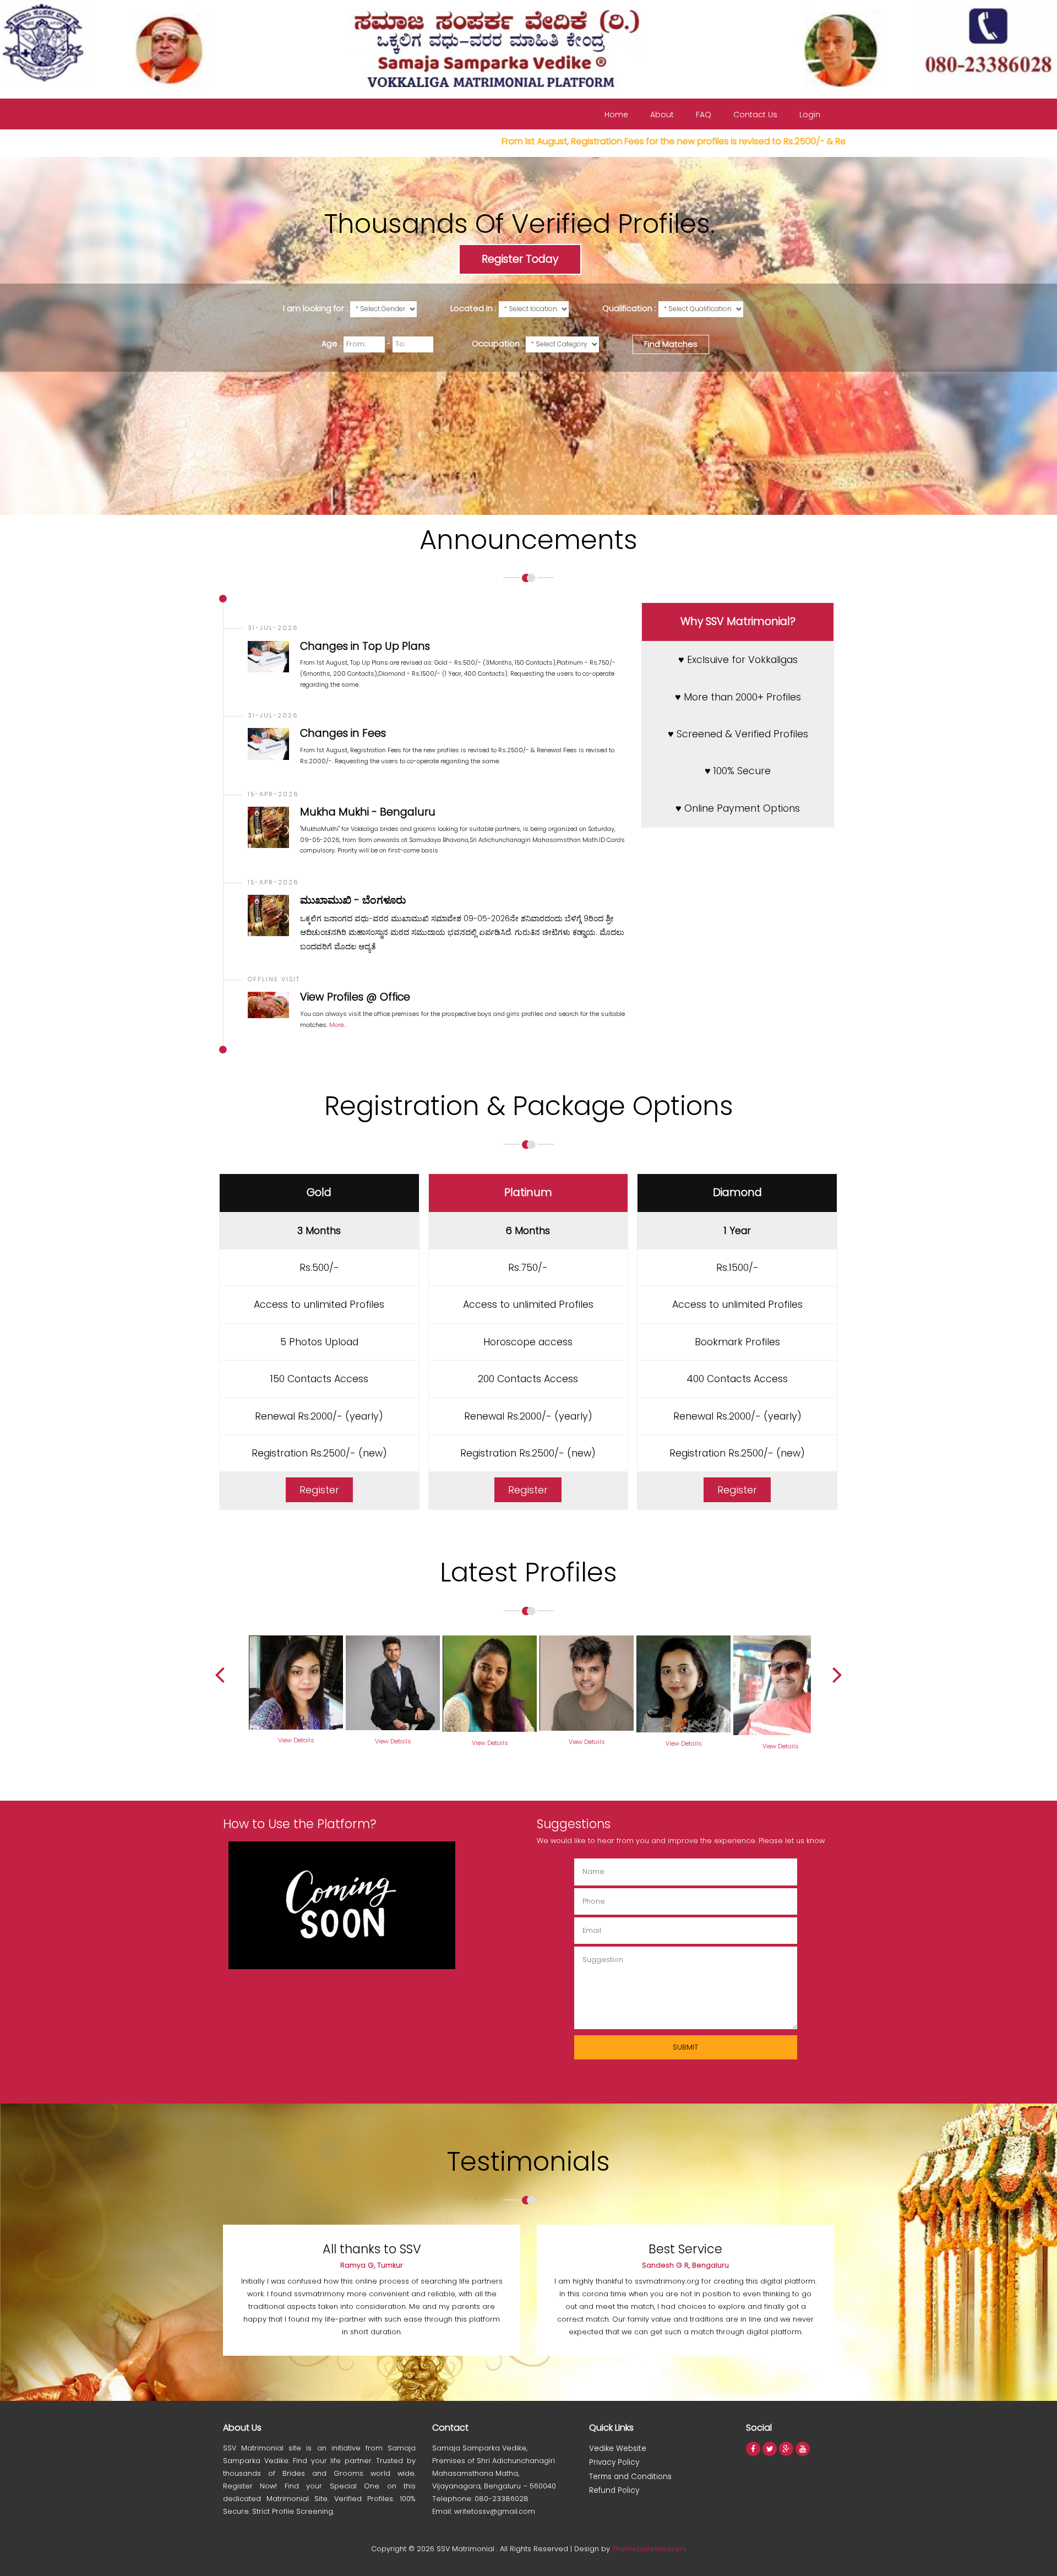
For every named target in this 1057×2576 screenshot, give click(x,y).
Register (319, 1490)
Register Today (520, 259)
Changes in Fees (343, 733)
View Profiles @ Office (355, 997)
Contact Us (755, 115)
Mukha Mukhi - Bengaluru (368, 812)
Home (616, 115)
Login (810, 115)
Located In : (473, 308)
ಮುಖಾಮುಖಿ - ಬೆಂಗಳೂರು (353, 900)
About (662, 115)
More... (337, 1025)
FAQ (704, 115)
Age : (331, 344)
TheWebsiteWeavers (649, 2549)
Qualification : (629, 308)
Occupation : (498, 344)
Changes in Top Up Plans (365, 646)
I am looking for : (315, 308)
